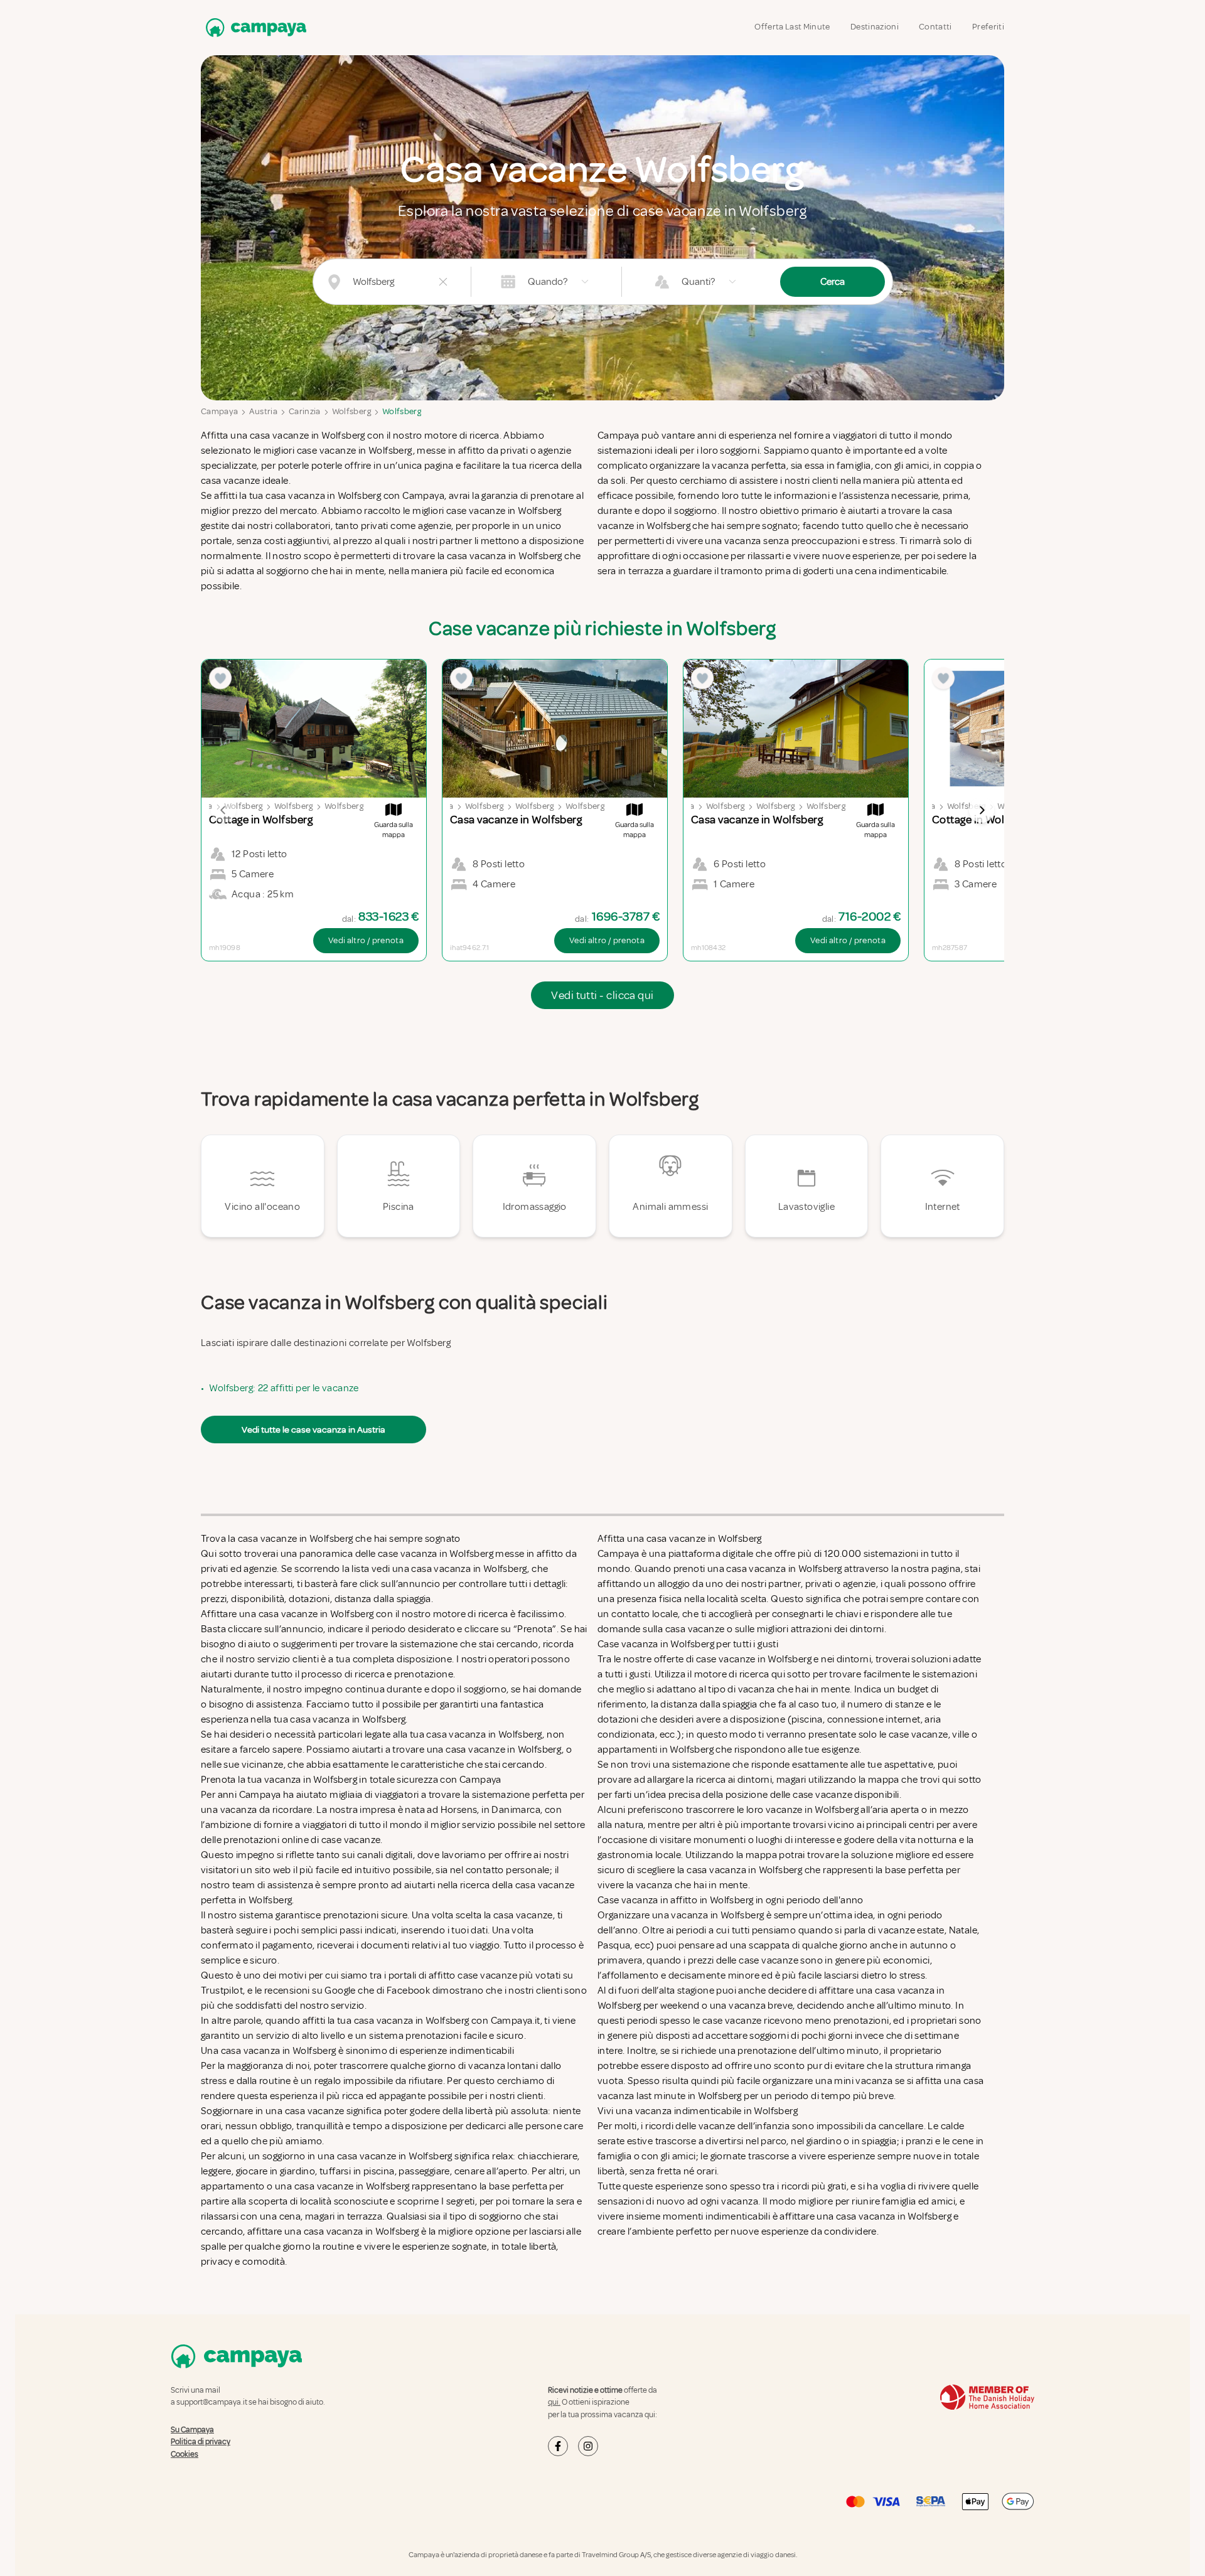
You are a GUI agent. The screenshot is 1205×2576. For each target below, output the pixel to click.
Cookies (185, 2454)
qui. (554, 2402)
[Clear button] (443, 282)
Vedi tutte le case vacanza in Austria (313, 1430)
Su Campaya (192, 2430)
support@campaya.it (212, 2402)
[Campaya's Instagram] (588, 2446)
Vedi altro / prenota (366, 940)
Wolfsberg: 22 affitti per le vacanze (284, 1388)
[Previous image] (223, 810)
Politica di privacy (201, 2442)
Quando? (548, 282)
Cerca (833, 282)
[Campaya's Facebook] (558, 2446)
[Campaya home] (254, 27)
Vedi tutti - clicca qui (602, 995)
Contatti (935, 27)
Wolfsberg (351, 411)
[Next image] (982, 810)
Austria (263, 411)
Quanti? (698, 282)
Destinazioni (875, 27)
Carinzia (305, 411)
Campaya (219, 411)
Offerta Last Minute (792, 27)
